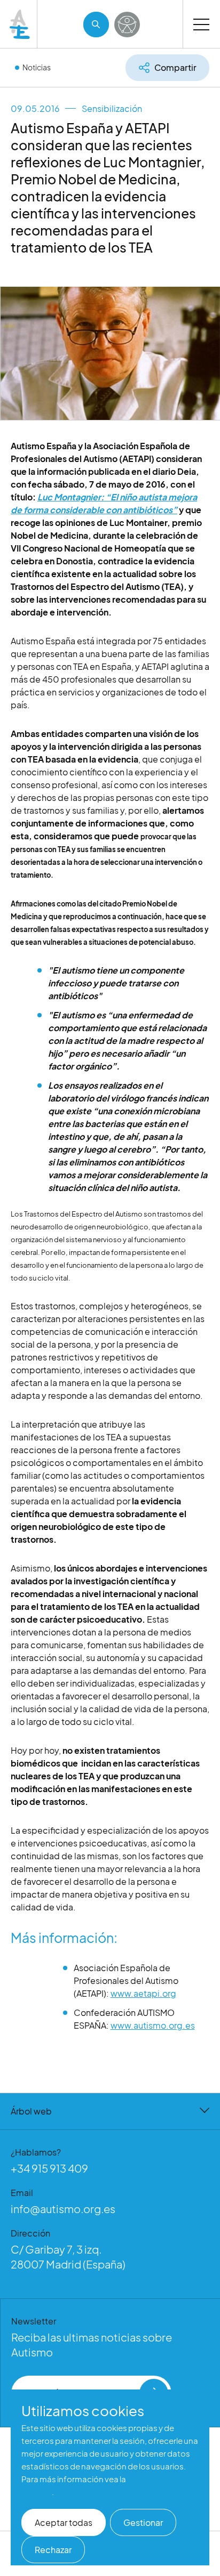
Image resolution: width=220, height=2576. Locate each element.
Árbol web (31, 2111)
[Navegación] (201, 24)
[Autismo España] (20, 24)
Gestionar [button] (143, 2522)
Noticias (37, 67)
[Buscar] (96, 25)
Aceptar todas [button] (64, 2522)
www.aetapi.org (143, 1993)
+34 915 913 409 (49, 2168)
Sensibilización (112, 108)
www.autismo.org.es (153, 2025)
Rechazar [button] (53, 2550)
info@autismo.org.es (63, 2209)
